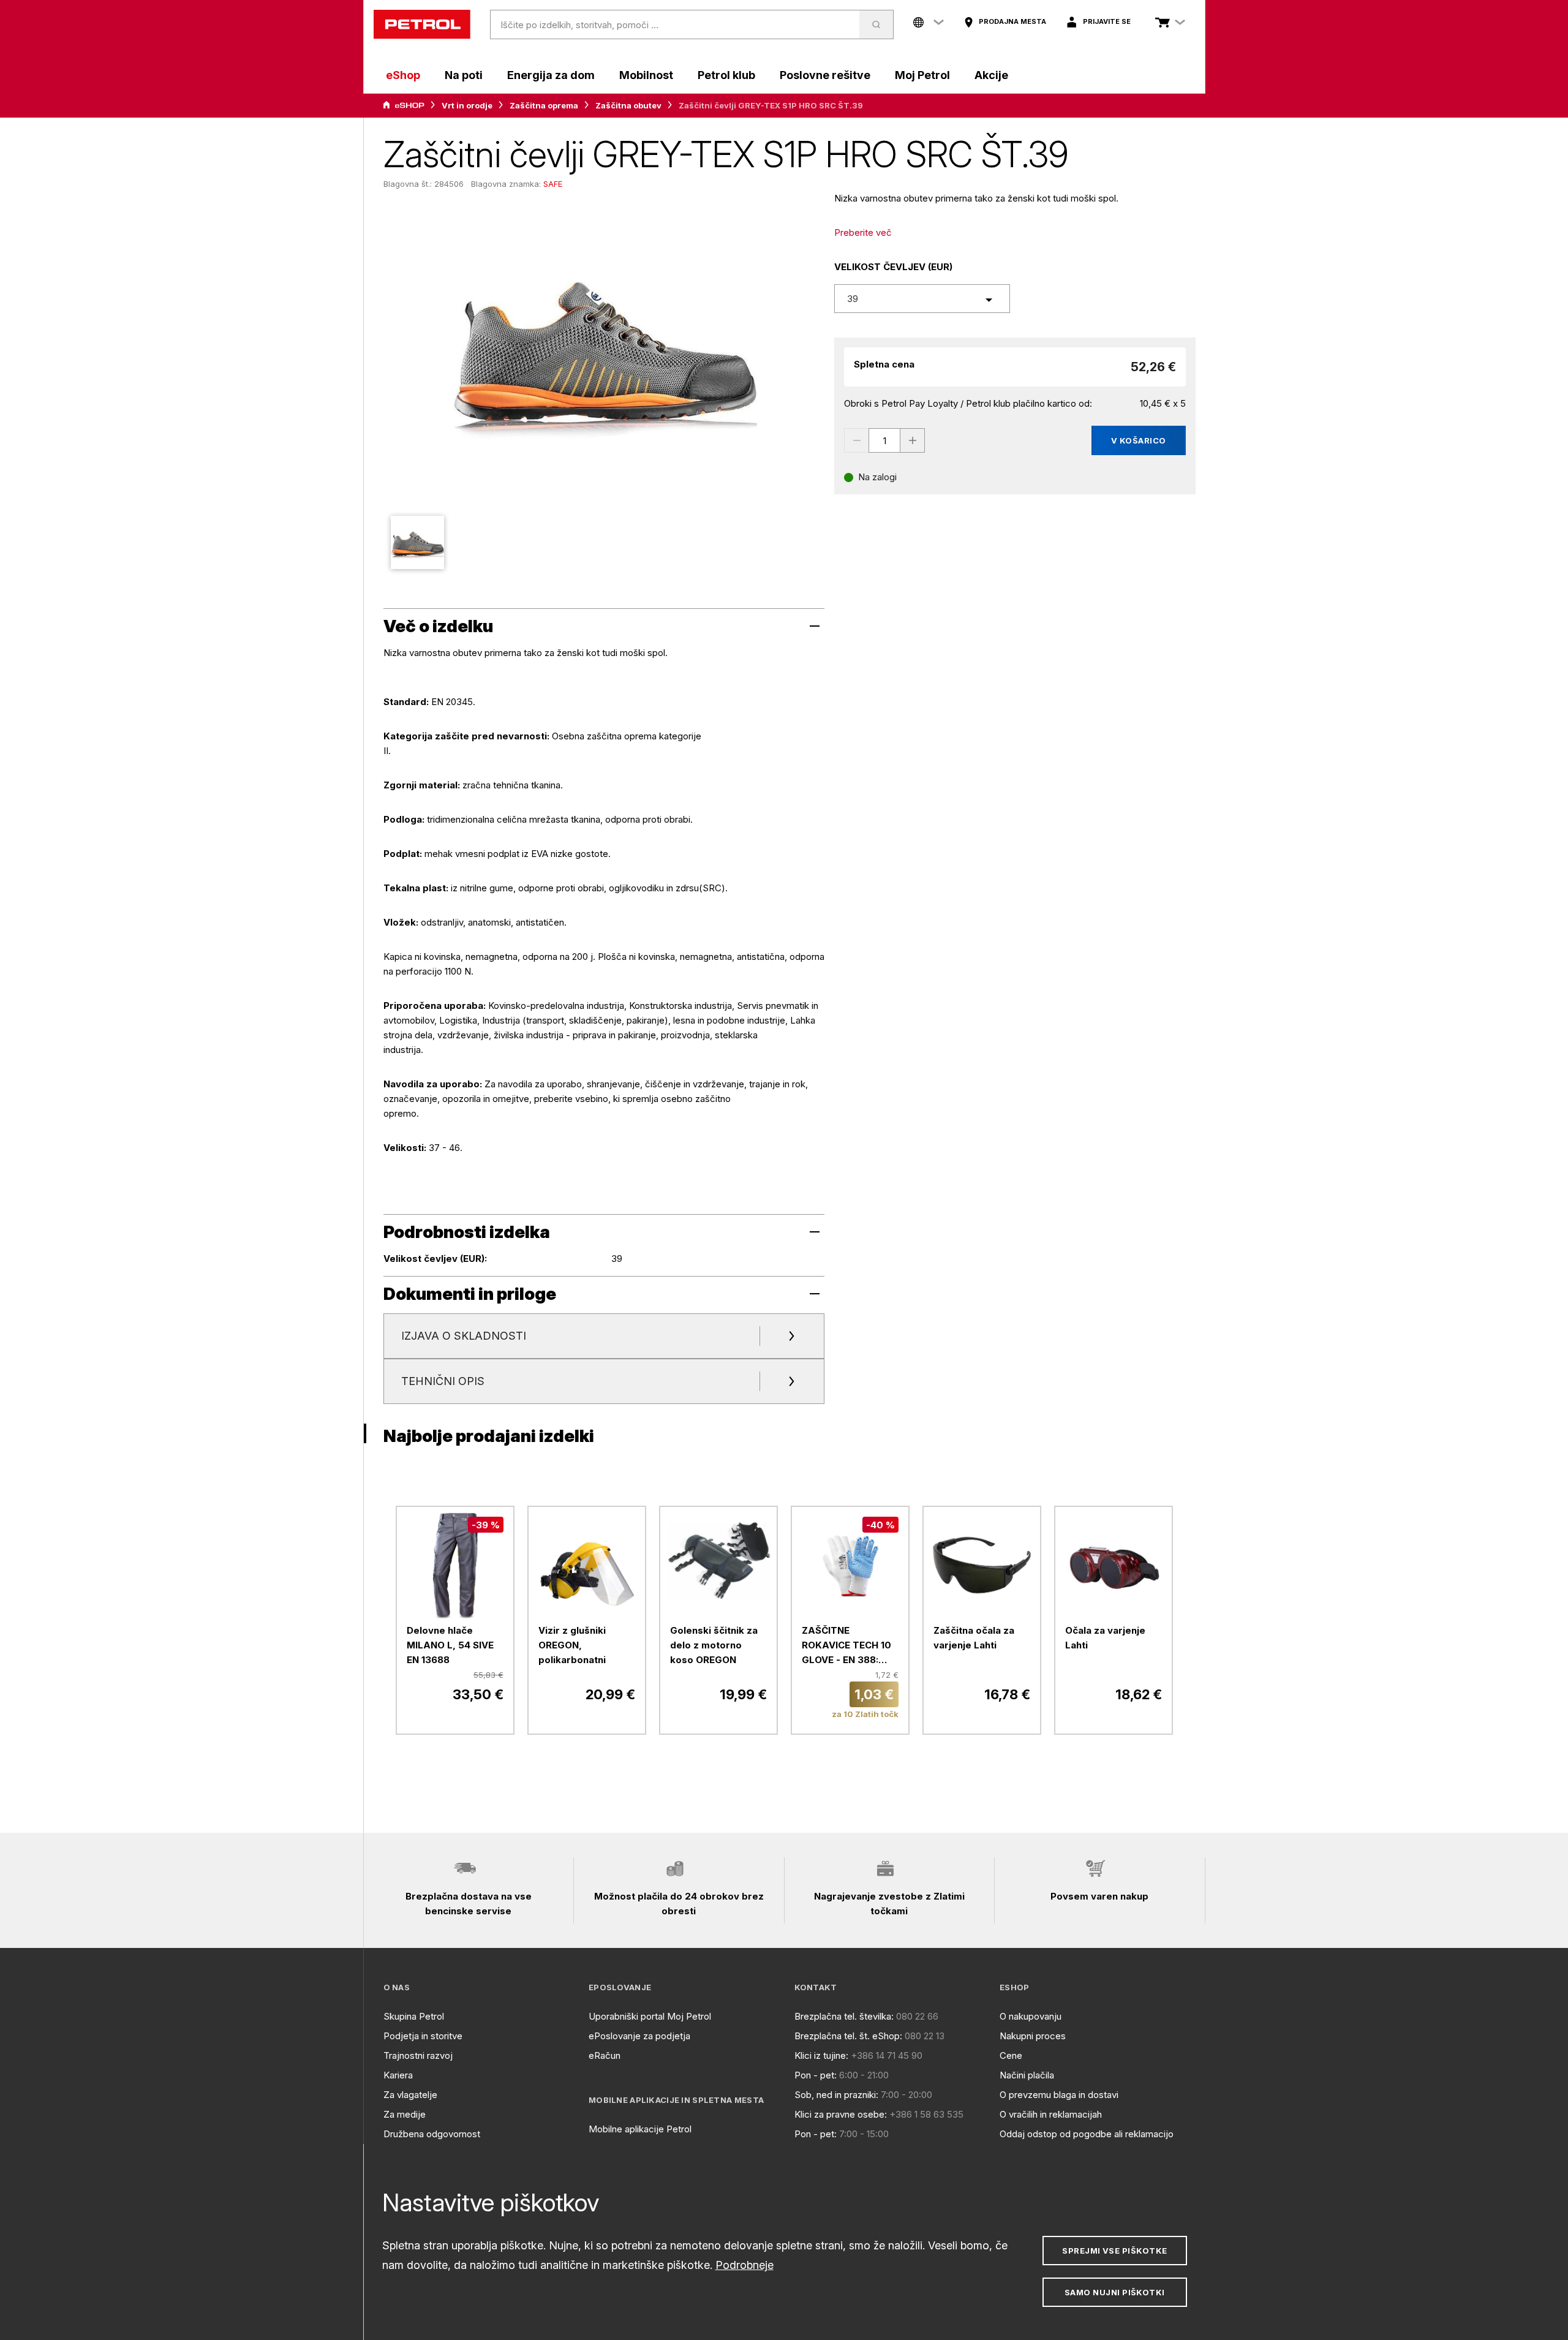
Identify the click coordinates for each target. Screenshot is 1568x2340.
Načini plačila (1027, 2075)
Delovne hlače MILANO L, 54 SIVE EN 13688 (450, 1645)
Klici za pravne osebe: (841, 2114)
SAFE (553, 184)
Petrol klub (726, 75)
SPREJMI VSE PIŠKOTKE (1114, 2251)
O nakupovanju (1031, 2016)
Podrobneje (744, 2265)
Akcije (991, 75)
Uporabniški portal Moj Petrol (650, 2016)
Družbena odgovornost (432, 2134)
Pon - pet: (816, 2075)
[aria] (404, 105)
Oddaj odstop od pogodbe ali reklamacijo (1087, 2134)
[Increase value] (913, 440)
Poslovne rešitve (825, 75)
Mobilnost (646, 75)
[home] (422, 25)
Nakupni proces (1033, 2036)
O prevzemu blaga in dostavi (1059, 2095)
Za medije (405, 2114)
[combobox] (922, 299)
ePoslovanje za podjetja (639, 2036)
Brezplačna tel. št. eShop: (848, 2036)
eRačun (605, 2055)
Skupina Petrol (414, 2016)
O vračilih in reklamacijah (1051, 2114)
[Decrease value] (856, 440)
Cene (1011, 2055)
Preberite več (863, 232)
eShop (403, 75)
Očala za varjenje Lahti (1105, 1638)
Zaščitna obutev (628, 105)
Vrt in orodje (467, 105)
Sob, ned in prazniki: (836, 2095)
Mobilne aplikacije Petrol (640, 2129)
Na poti (464, 75)
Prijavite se (1107, 21)
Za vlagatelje (410, 2095)
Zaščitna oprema (544, 105)
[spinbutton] (884, 440)
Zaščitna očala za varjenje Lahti (974, 1638)
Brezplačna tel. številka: (844, 2016)
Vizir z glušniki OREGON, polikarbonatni (572, 1645)
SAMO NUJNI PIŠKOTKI (1115, 2292)
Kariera (398, 2075)
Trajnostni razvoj (418, 2055)
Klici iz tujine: (821, 2055)
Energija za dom (551, 75)
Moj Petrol (922, 75)
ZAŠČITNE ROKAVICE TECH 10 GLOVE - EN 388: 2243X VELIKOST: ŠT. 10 (846, 1646)
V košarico (1139, 440)
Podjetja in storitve (423, 2036)
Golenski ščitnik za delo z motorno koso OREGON (714, 1645)
